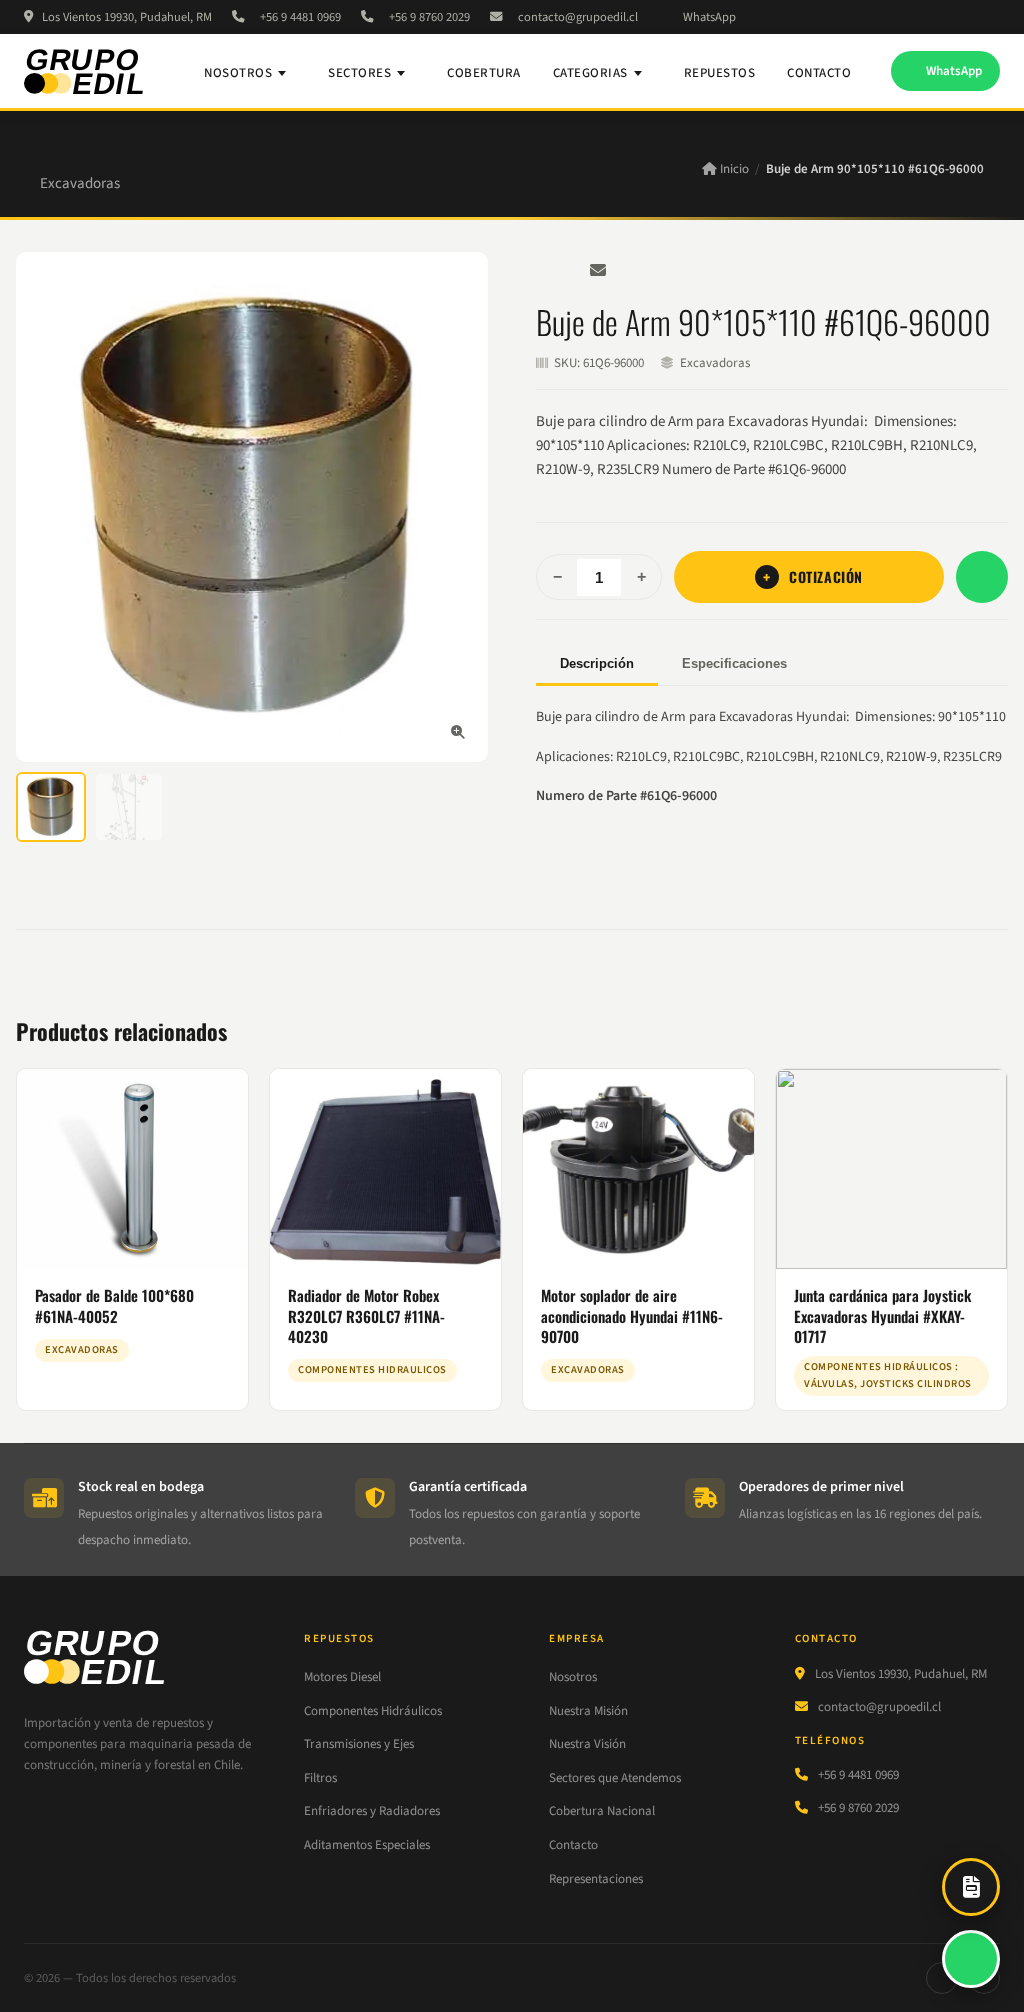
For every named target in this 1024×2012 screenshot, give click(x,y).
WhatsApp (709, 17)
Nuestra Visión (587, 1744)
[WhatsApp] (554, 270)
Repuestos (720, 73)
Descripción (597, 663)
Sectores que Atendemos (615, 1778)
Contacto (819, 73)
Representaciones (596, 1879)
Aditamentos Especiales (367, 1845)
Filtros (320, 1778)
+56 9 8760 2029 (429, 17)
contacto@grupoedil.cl (578, 17)
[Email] (598, 270)
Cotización (826, 576)
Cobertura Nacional (602, 1811)
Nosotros (238, 73)
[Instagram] (995, 17)
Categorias (590, 73)
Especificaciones (734, 663)
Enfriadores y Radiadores (372, 1811)
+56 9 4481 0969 (300, 17)
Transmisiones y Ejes (359, 1744)
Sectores (359, 73)
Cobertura (484, 73)
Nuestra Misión (588, 1711)
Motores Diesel (342, 1677)
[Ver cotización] (971, 1887)
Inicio (733, 169)
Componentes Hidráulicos (373, 1711)
